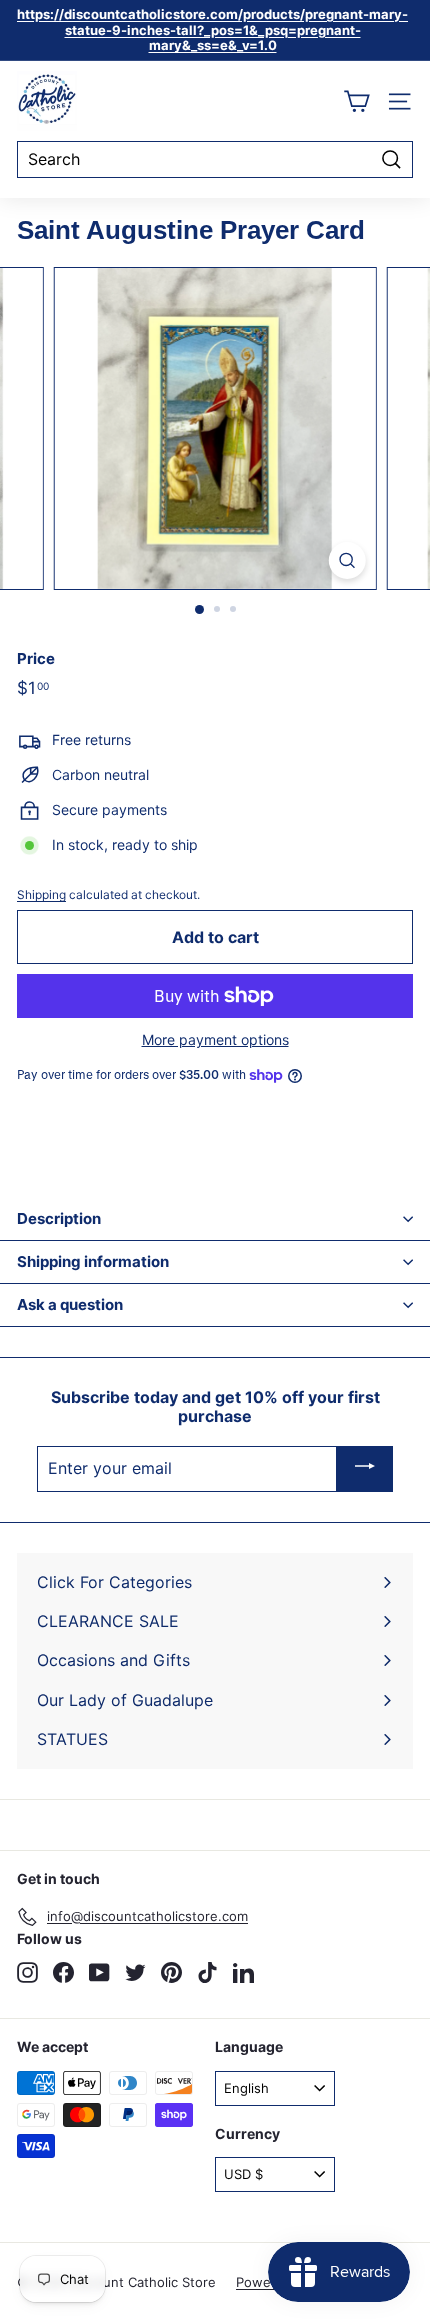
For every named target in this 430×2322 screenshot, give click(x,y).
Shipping (41, 894)
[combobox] (215, 159)
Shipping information (93, 1261)
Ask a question (70, 1304)
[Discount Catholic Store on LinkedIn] (243, 1972)
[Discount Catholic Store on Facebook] (63, 1972)
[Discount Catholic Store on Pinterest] (171, 1972)
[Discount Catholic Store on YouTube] (99, 1972)
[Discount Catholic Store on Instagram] (27, 1972)
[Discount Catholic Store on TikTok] (207, 1972)
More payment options (215, 1040)
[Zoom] (346, 560)
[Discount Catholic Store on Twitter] (135, 1972)
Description (59, 1218)
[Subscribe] (365, 1469)
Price (36, 659)
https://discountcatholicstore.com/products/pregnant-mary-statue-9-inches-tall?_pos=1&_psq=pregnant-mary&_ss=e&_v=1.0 (212, 29)
